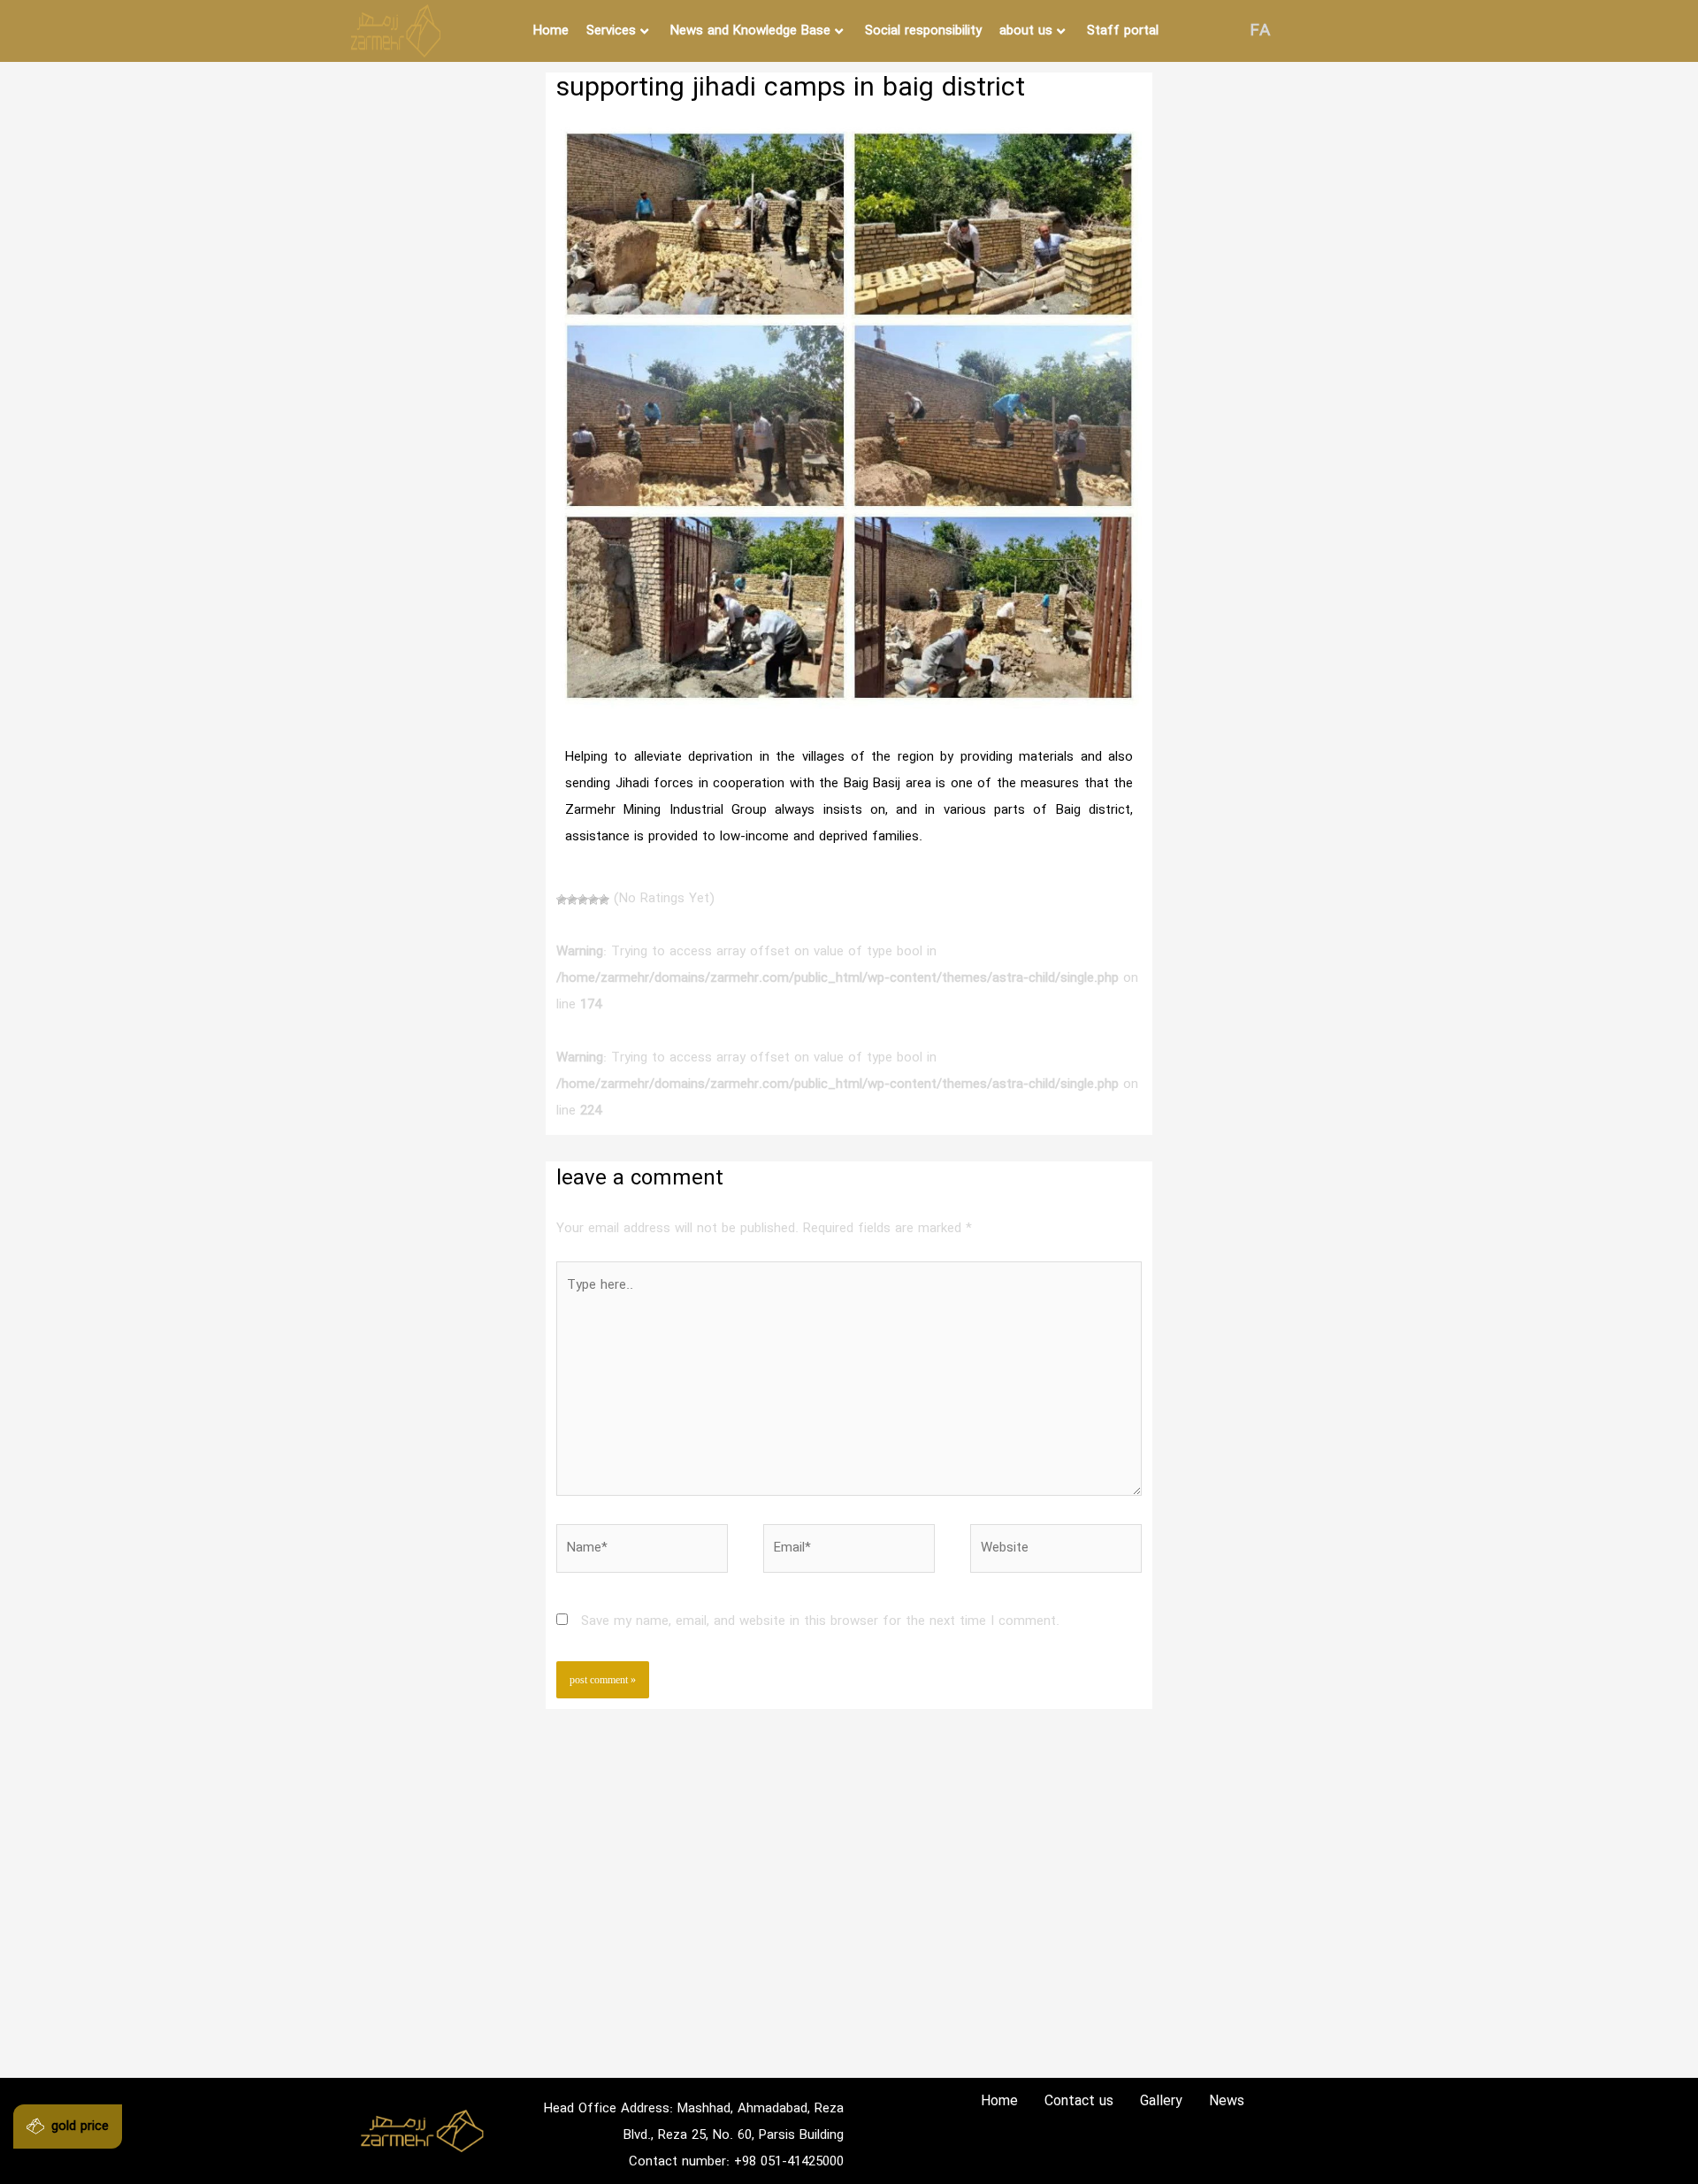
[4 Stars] (593, 900)
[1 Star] (562, 900)
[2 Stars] (572, 900)
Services (611, 31)
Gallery (1161, 2101)
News (1227, 2101)
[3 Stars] (583, 900)
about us (1026, 31)
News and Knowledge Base (750, 31)
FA (1260, 31)
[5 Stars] (604, 900)
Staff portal (1123, 31)
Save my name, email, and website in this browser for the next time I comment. (820, 1621)
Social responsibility (923, 31)
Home (551, 31)
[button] (68, 2127)
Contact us (1079, 2101)
